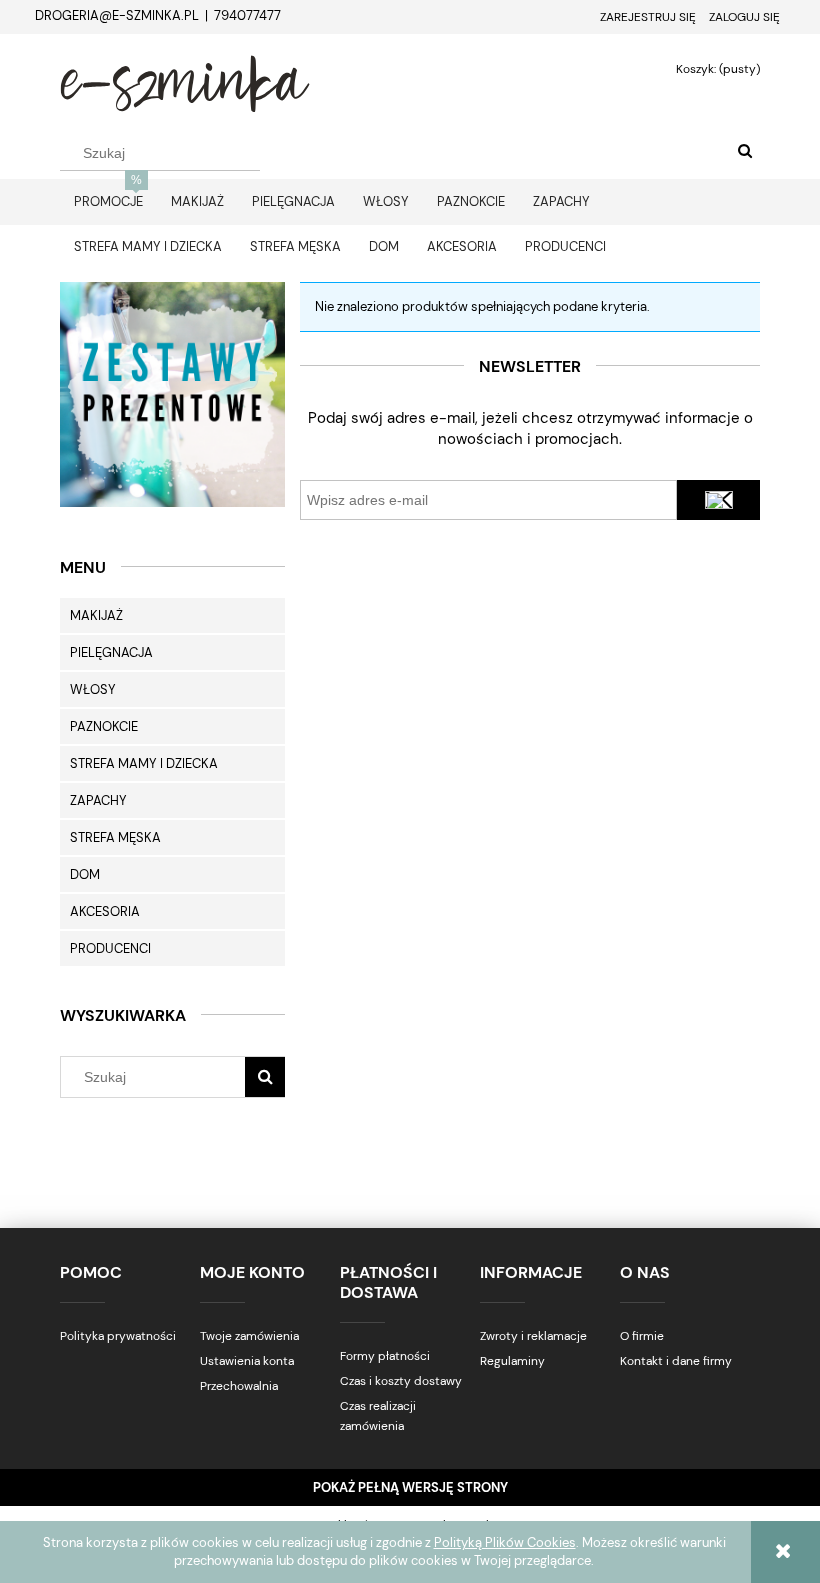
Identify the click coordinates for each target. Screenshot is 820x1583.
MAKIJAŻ (96, 615)
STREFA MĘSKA (115, 837)
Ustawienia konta (247, 1361)
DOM (85, 874)
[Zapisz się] (718, 500)
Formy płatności (385, 1356)
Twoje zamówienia (249, 1336)
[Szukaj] (745, 152)
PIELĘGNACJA (111, 652)
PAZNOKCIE (104, 726)
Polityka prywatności (118, 1336)
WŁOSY (93, 689)
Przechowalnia (239, 1386)
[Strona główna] (185, 81)
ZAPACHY (98, 800)
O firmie (642, 1336)
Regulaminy (512, 1361)
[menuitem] (108, 201)
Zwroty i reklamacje (533, 1336)
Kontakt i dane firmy (676, 1361)
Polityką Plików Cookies (505, 1542)
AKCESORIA (105, 911)
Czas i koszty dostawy (401, 1381)
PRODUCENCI (110, 948)
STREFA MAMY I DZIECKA (144, 763)
